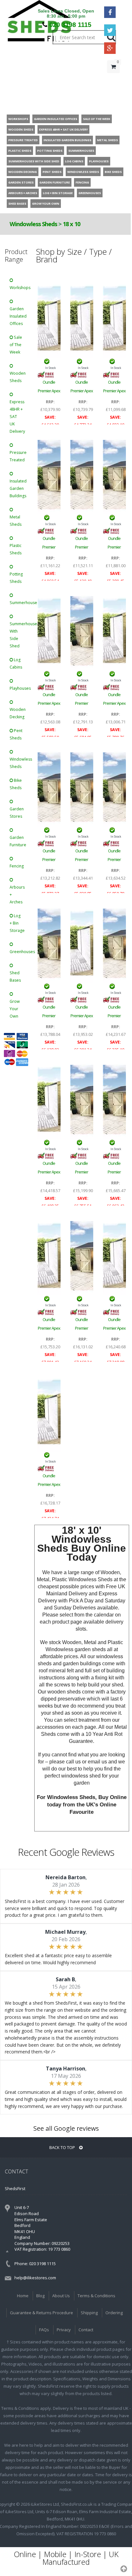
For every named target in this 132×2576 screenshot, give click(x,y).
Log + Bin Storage (17, 923)
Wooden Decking (18, 713)
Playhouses (19, 688)
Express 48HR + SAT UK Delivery (17, 417)
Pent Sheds (16, 734)
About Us (61, 2296)
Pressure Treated (18, 456)
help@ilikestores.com (35, 2278)
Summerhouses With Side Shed (19, 635)
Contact (86, 2330)
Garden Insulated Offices (18, 316)
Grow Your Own (15, 1009)
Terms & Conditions (96, 2296)
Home (23, 2296)
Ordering (114, 2313)
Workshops (19, 288)
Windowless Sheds (33, 224)
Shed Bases (15, 977)
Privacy (64, 2330)
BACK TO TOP (63, 2147)
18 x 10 (71, 224)
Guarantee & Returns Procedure (41, 2313)
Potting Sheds (16, 578)
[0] (113, 80)
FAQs (44, 2330)
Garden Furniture (18, 841)
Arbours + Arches (17, 895)
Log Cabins (16, 663)
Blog (40, 2296)
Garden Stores (17, 813)
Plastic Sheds (16, 549)
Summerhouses (19, 603)
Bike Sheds (16, 784)
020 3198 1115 (70, 25)
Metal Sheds (16, 521)
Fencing (17, 866)
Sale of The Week (16, 345)
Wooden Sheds (18, 377)
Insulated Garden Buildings (18, 488)
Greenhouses (19, 952)
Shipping (89, 2313)
